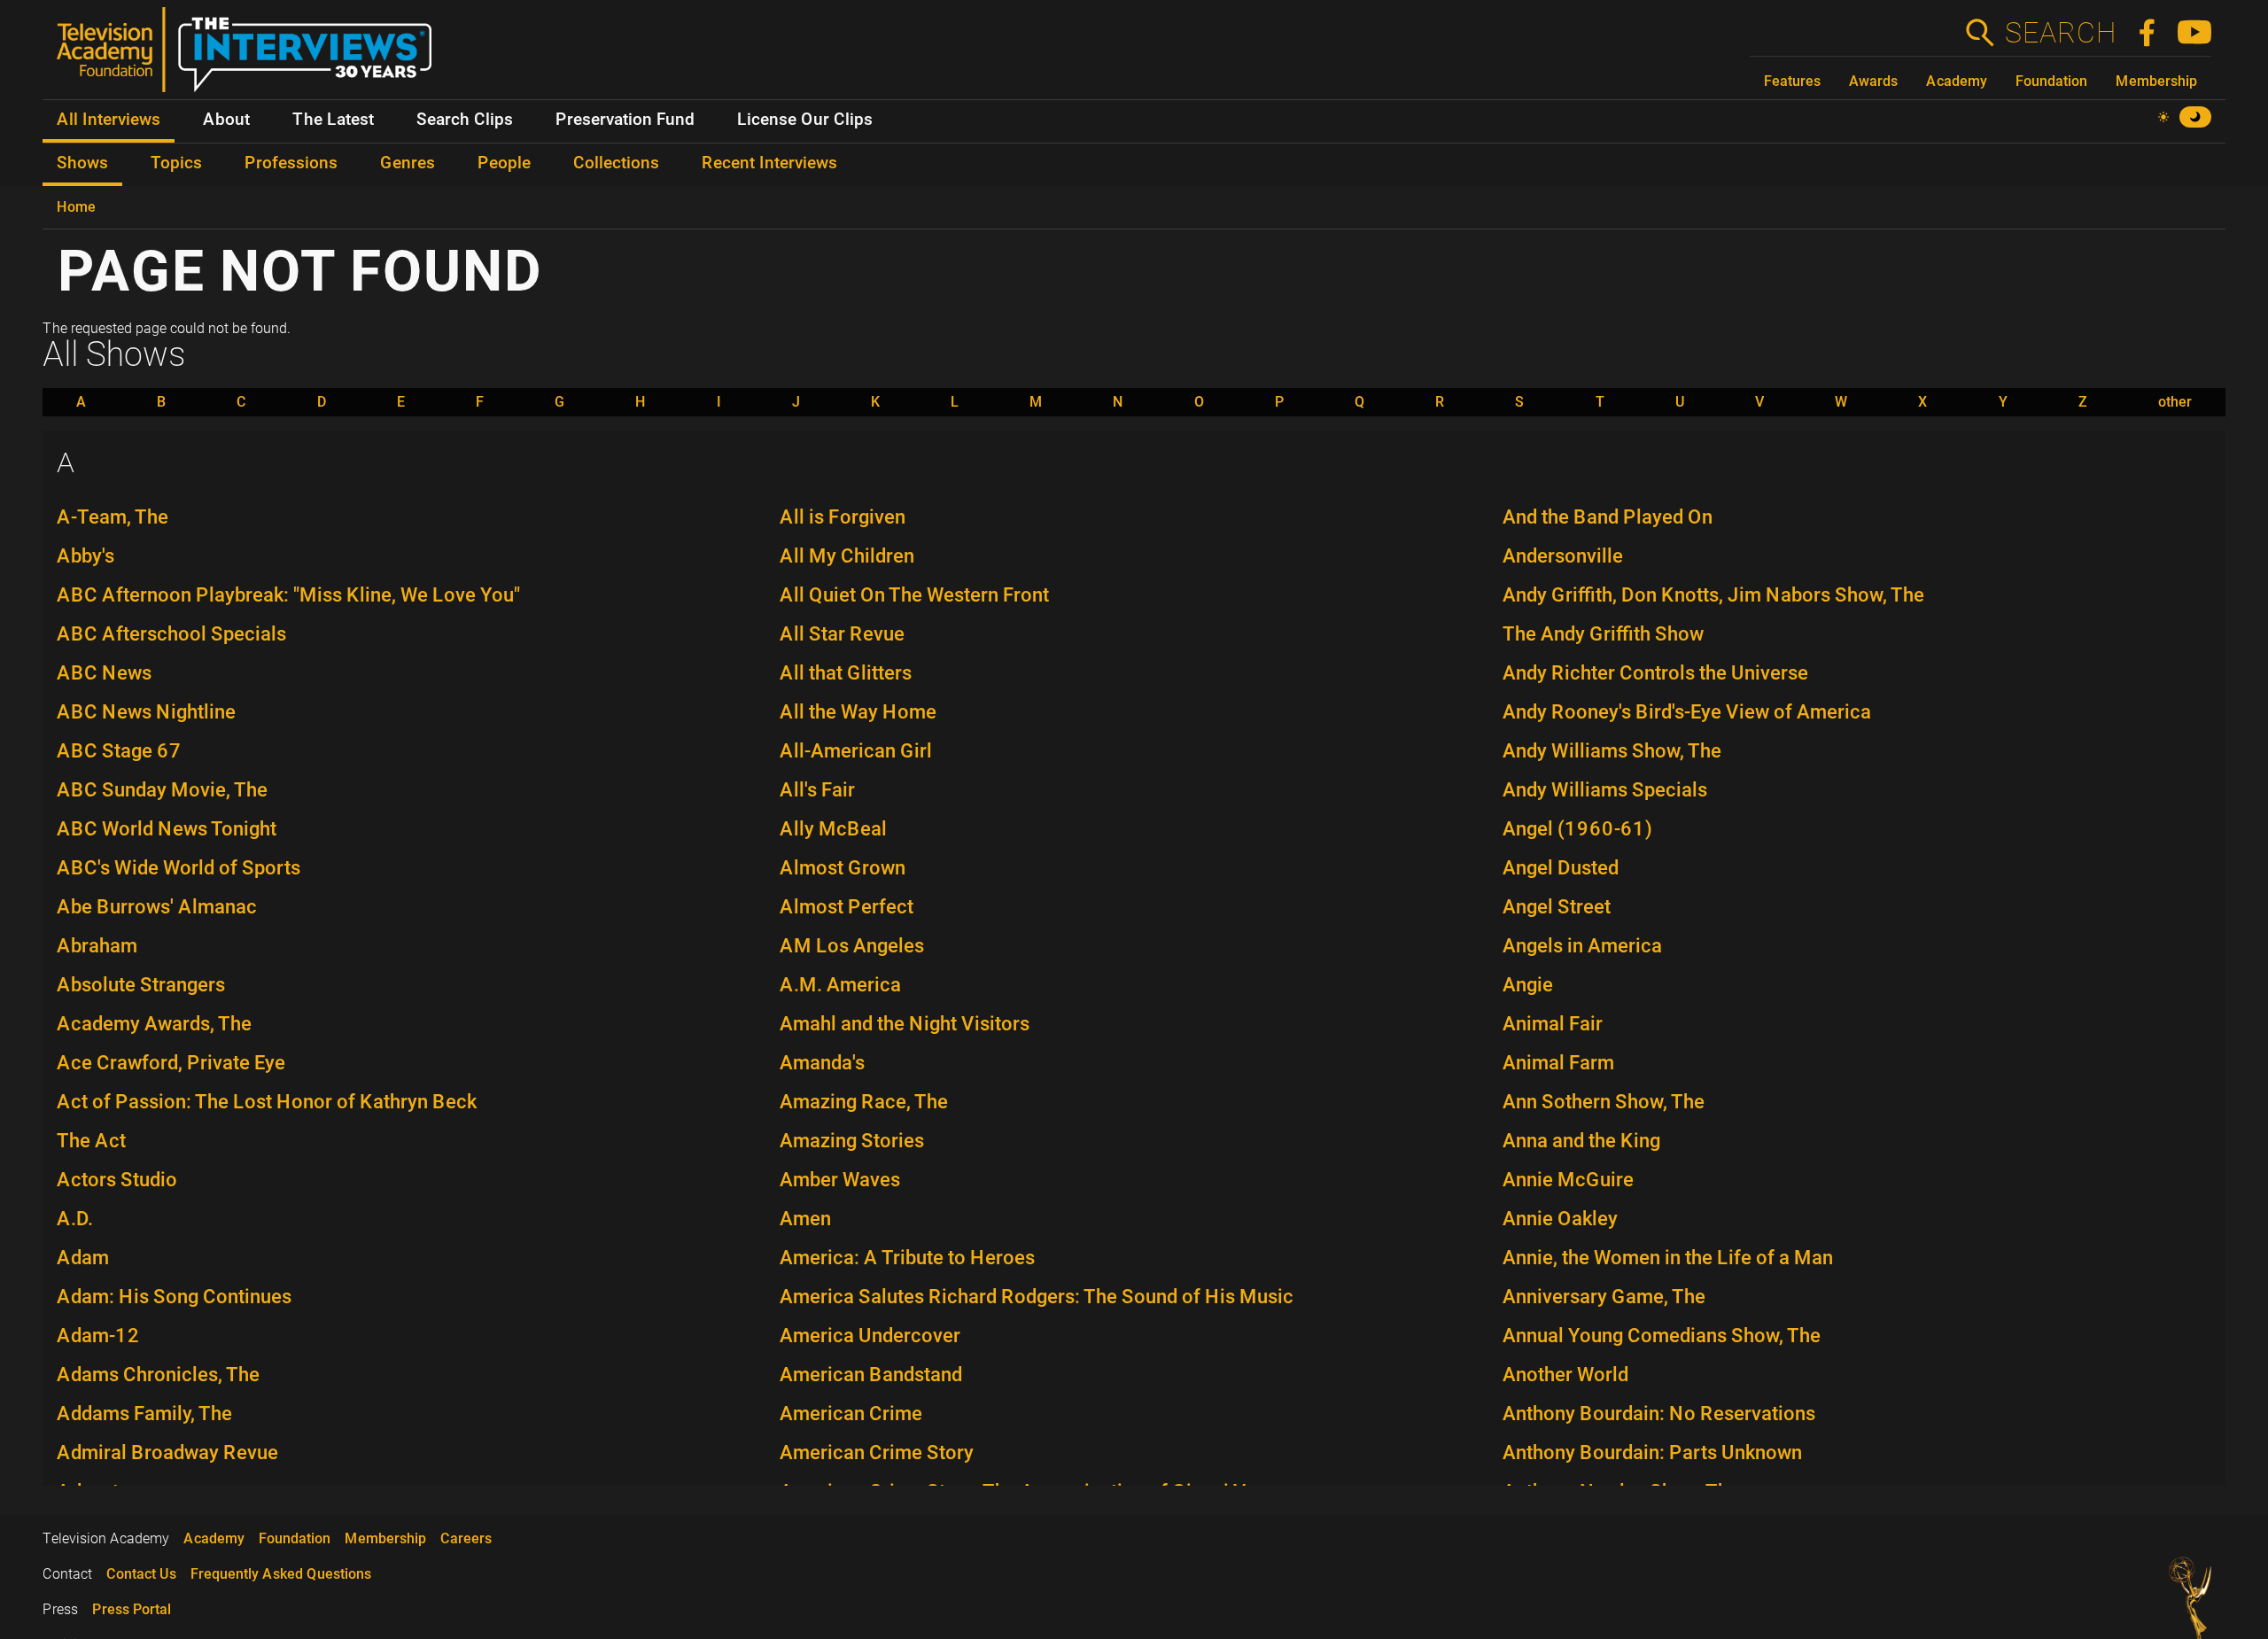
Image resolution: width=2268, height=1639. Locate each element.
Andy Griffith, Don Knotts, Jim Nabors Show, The (1713, 595)
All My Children (847, 556)
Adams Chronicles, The (158, 1375)
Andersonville (1563, 556)
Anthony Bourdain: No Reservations (1659, 1414)
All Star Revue (842, 634)
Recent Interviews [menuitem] (769, 163)
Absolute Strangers (141, 985)
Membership (2156, 81)
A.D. (75, 1219)
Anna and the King (1581, 1141)
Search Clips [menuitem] (465, 120)
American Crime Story (877, 1453)
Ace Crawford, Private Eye (171, 1063)
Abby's (85, 556)
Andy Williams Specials (1605, 790)
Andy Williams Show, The (1612, 751)
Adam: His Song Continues (174, 1297)
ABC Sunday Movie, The (162, 790)
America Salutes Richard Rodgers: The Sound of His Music (1037, 1297)
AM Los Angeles (852, 946)
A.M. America (840, 985)
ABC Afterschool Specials (171, 634)
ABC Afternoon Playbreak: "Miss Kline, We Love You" (288, 595)
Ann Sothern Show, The (1604, 1102)
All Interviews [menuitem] (109, 120)
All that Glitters (846, 673)
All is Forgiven (843, 517)
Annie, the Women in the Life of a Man (1668, 1258)
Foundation (2051, 81)
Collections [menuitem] (616, 163)
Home (76, 207)
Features (1792, 81)
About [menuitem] (226, 120)
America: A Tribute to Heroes (907, 1258)
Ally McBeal (833, 829)
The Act (91, 1141)
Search (2060, 33)
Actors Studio (117, 1180)
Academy (1957, 81)
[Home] (251, 57)
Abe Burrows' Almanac (157, 907)
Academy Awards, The (154, 1024)
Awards (1873, 81)
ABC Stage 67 (119, 751)
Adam (83, 1258)
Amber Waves (840, 1180)
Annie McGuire (1568, 1180)
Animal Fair (1553, 1024)
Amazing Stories (852, 1141)
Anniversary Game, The (1604, 1297)
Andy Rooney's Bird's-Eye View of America (1687, 712)
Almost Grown (843, 868)
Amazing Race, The (864, 1102)
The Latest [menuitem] (333, 120)
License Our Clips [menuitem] (805, 120)
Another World (1565, 1375)
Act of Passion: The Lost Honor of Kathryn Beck (267, 1102)
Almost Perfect (847, 907)
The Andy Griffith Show (1603, 634)
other (2175, 402)
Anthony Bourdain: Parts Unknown (1652, 1453)
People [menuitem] (504, 163)
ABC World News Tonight (167, 829)
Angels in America (1582, 946)
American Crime (851, 1414)
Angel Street (1557, 907)
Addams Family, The (144, 1414)
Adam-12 (98, 1336)
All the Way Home (858, 712)
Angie (1528, 985)
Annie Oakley (1560, 1219)
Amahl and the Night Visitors (905, 1024)
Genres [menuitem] (408, 163)
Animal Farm (1558, 1063)
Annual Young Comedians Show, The (1662, 1336)
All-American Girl (856, 751)
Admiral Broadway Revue (167, 1453)
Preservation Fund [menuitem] (625, 120)
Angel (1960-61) (1577, 829)
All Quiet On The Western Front (914, 595)
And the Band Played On (1608, 517)
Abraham (97, 946)
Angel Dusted (1561, 868)
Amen (805, 1219)
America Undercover (870, 1336)
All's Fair (817, 790)
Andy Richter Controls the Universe (1655, 673)
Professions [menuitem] (291, 163)
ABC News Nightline (146, 712)
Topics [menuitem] (176, 163)
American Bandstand (871, 1375)
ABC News (104, 673)
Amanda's (822, 1063)
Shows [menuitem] (82, 163)
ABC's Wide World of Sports (179, 868)
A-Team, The (113, 517)
